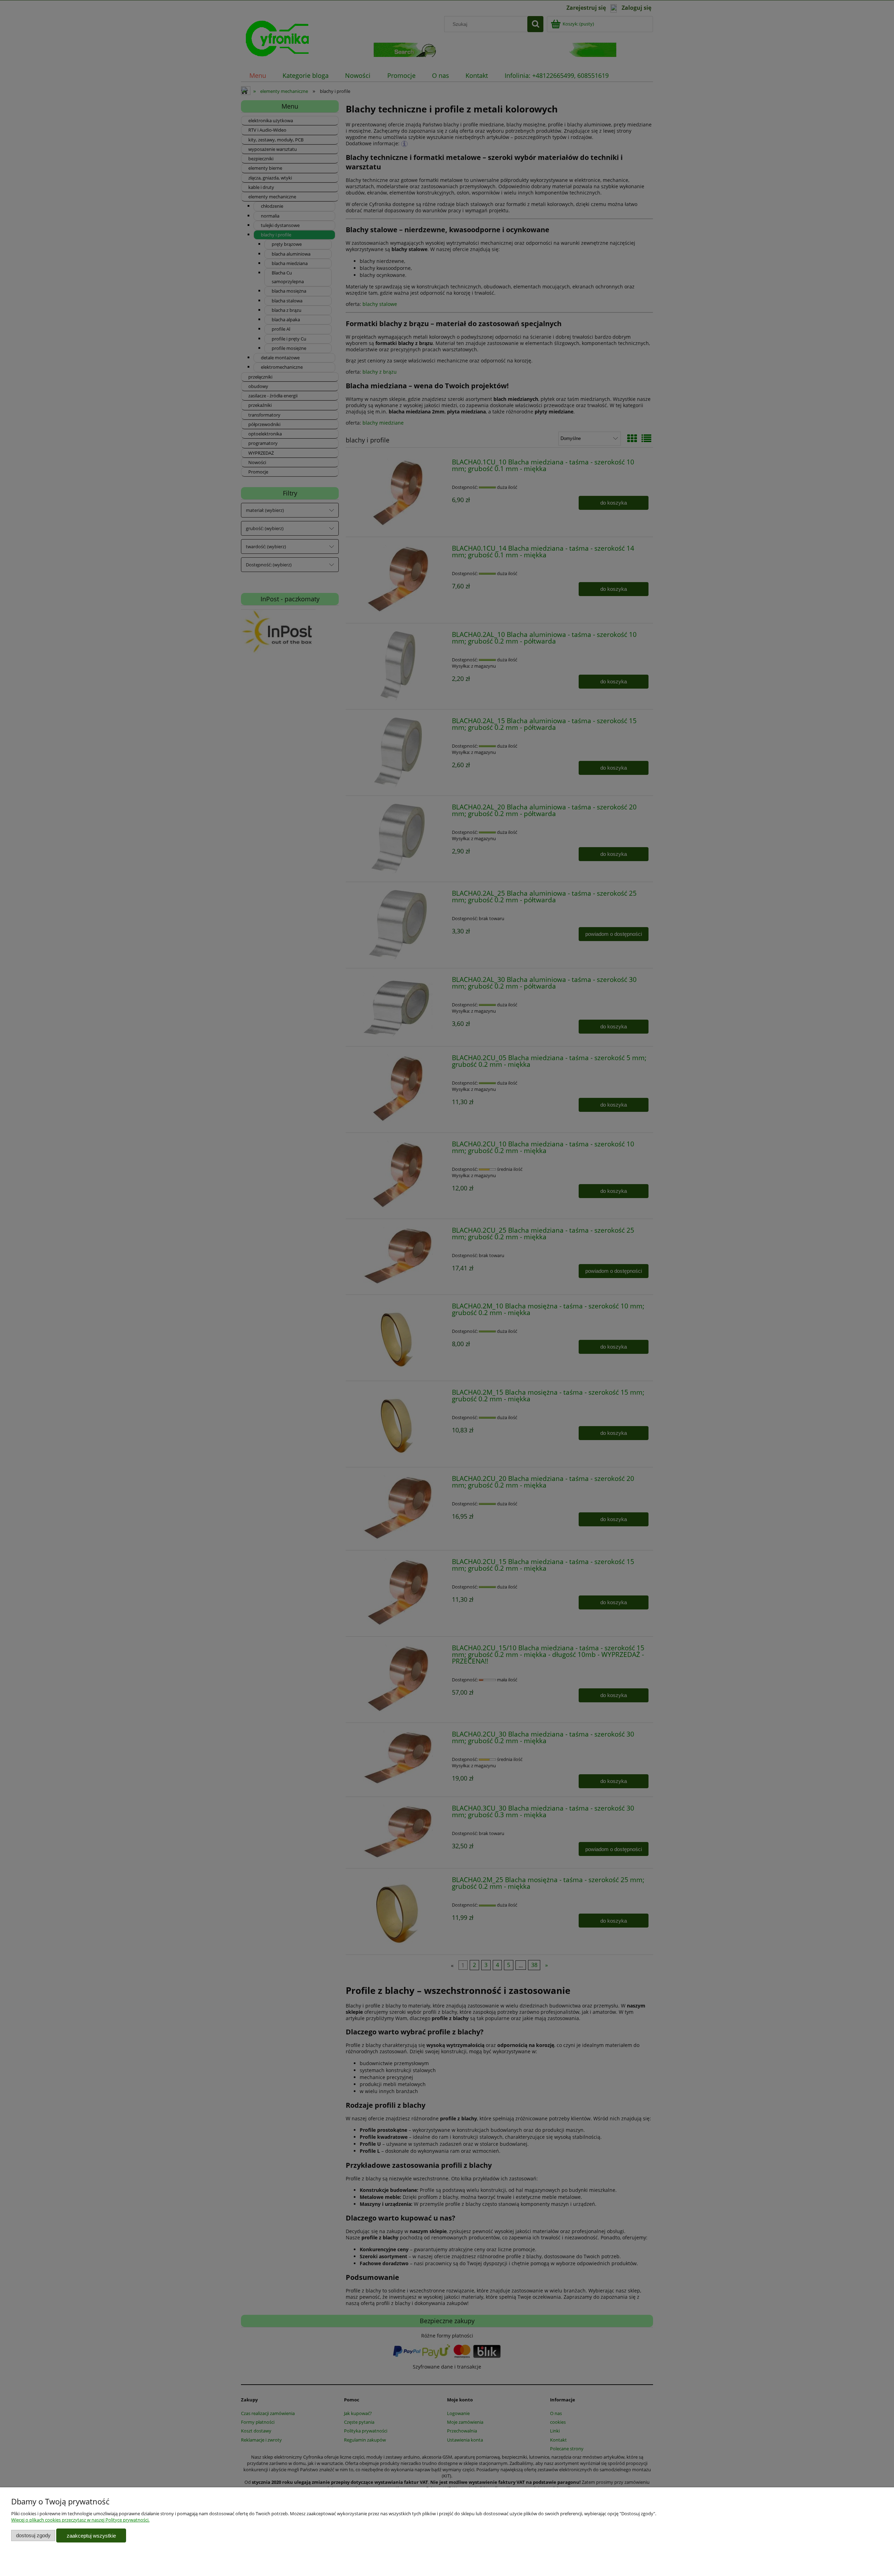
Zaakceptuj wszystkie (91, 2536)
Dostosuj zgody (33, 2535)
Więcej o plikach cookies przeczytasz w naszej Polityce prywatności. (80, 2520)
